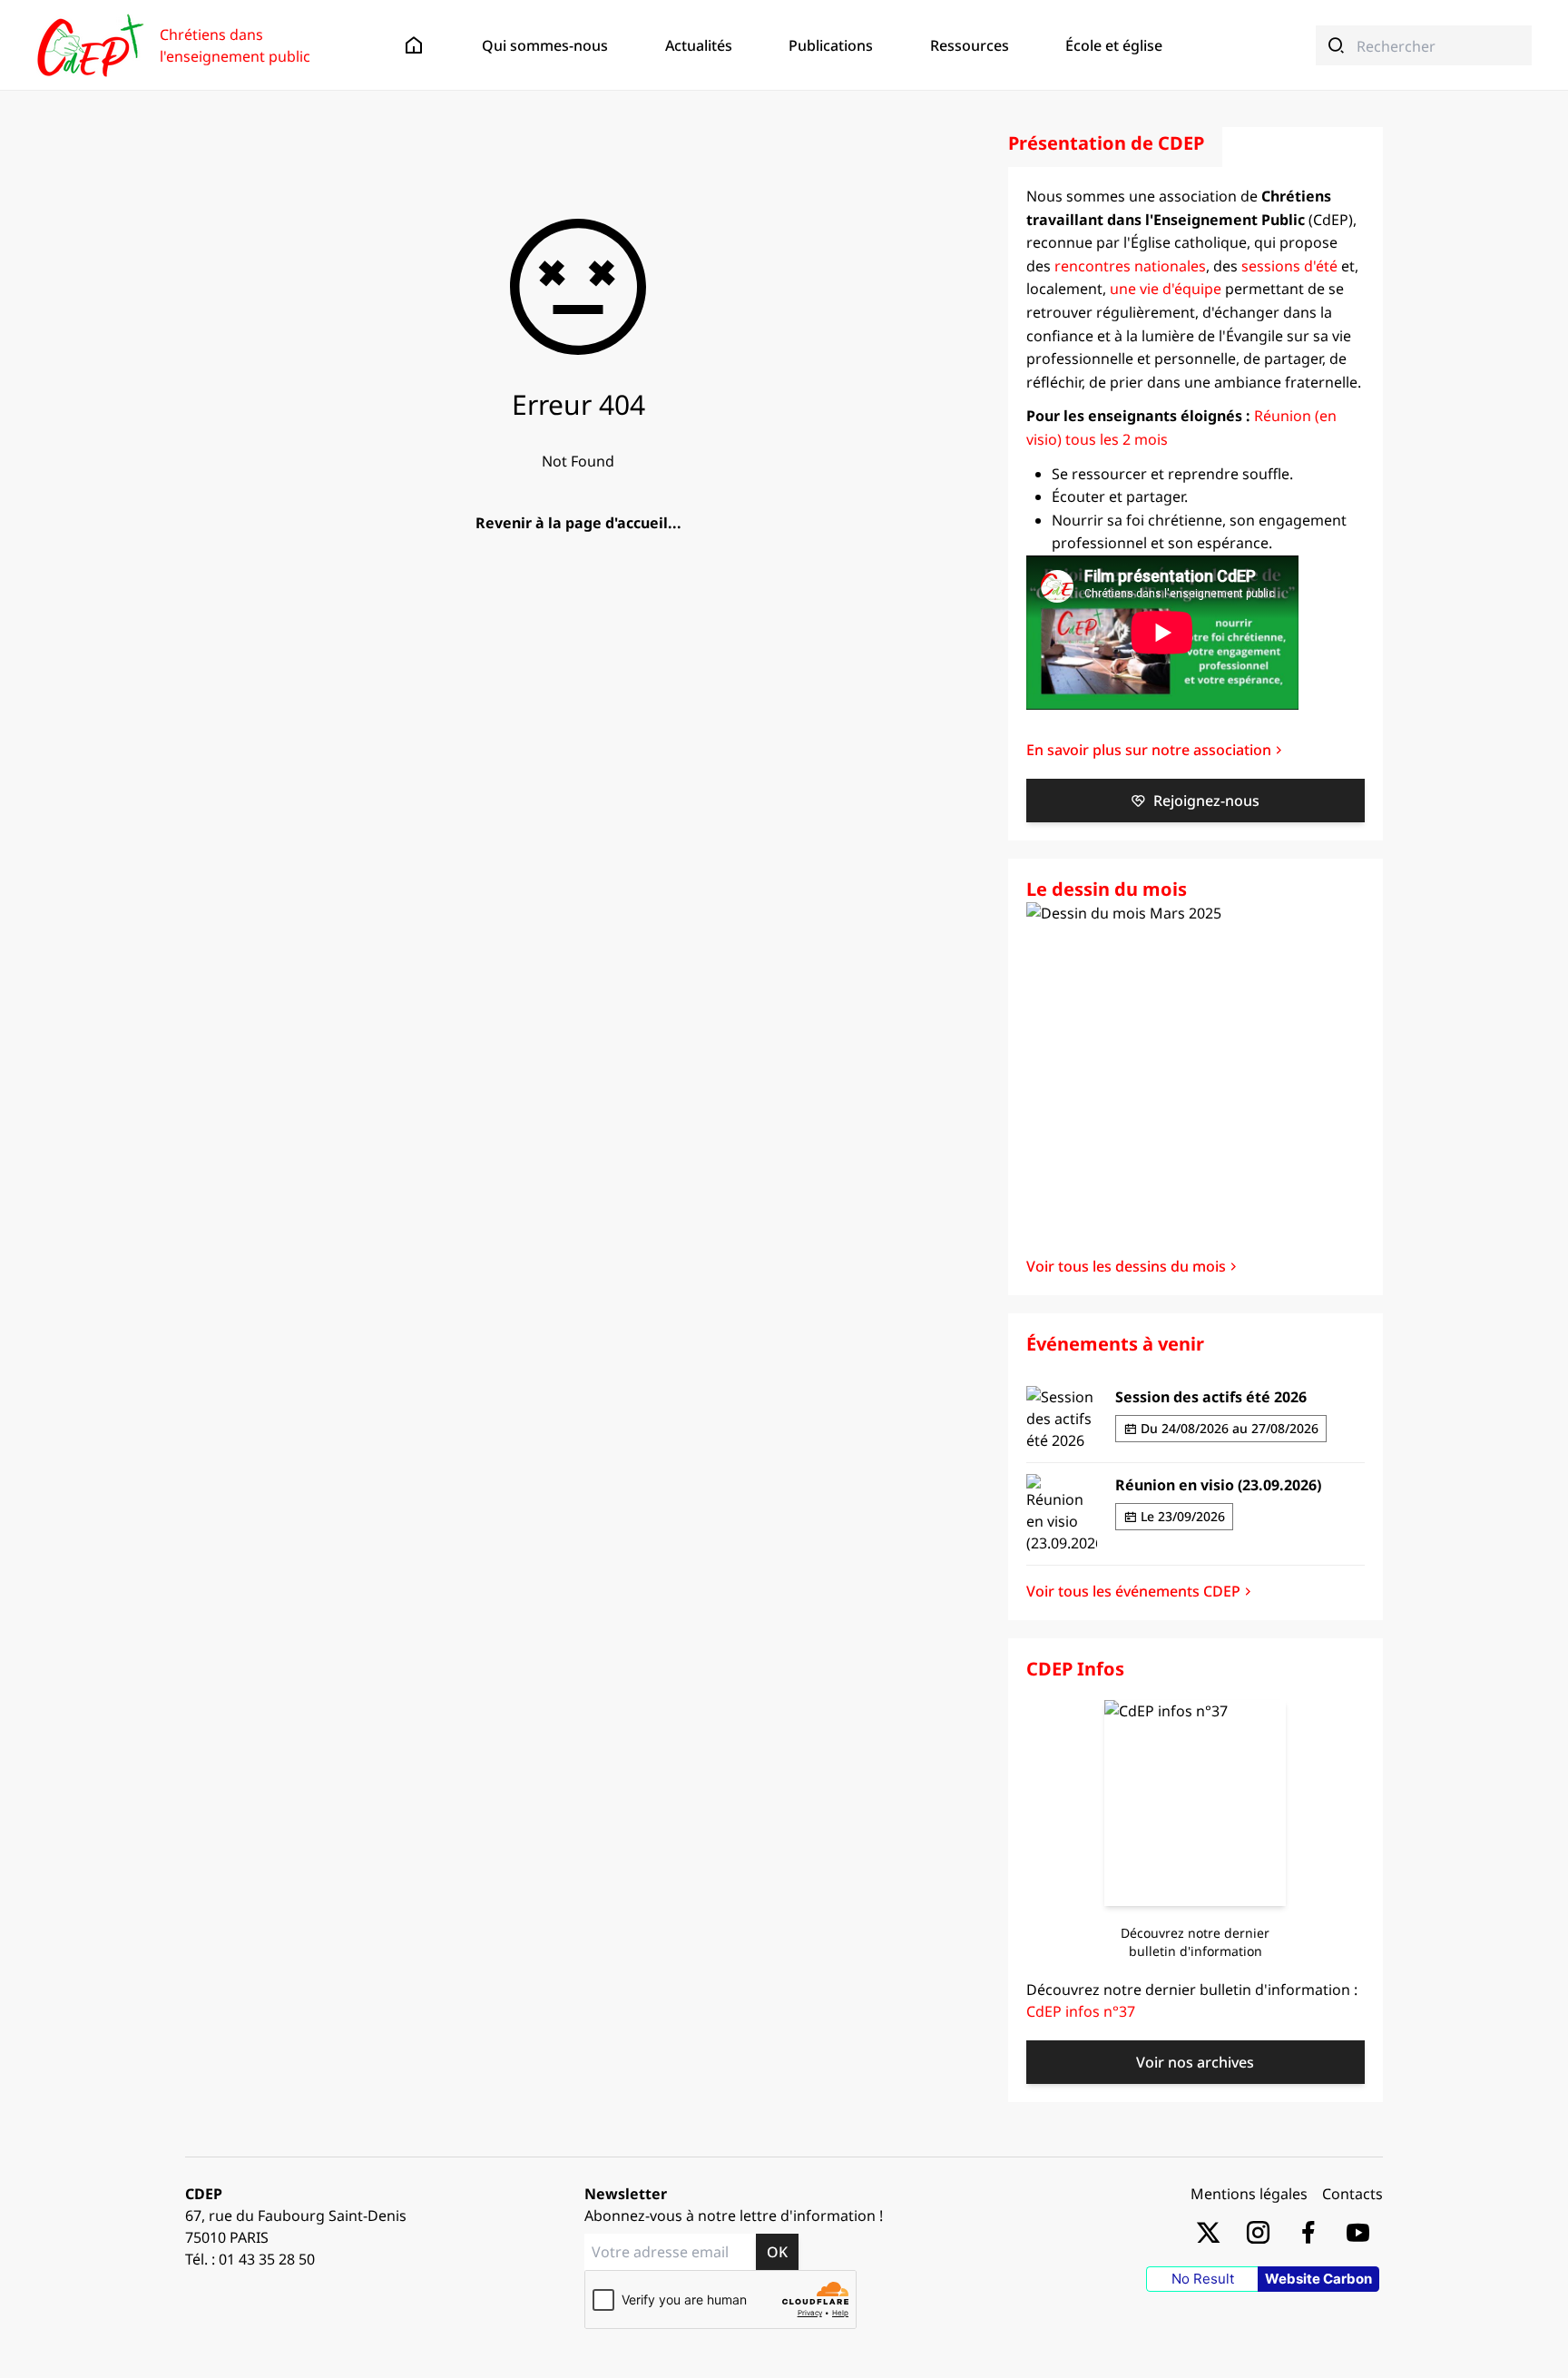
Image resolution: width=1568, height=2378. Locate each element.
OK (777, 2252)
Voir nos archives (1195, 2062)
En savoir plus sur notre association (1149, 750)
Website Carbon (1318, 2279)
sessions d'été (1289, 266)
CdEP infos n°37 (1081, 2011)
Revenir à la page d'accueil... (578, 523)
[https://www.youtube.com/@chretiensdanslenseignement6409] (1358, 2231)
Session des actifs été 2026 (1211, 1397)
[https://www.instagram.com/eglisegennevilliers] (1258, 2231)
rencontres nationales (1130, 266)
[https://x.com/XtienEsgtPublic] (1208, 2231)
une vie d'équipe (1166, 289)
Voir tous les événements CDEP (1133, 1591)
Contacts (1352, 2194)
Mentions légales (1249, 2194)
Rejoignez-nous (1206, 801)
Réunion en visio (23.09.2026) (1218, 1485)
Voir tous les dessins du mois (1126, 1266)
